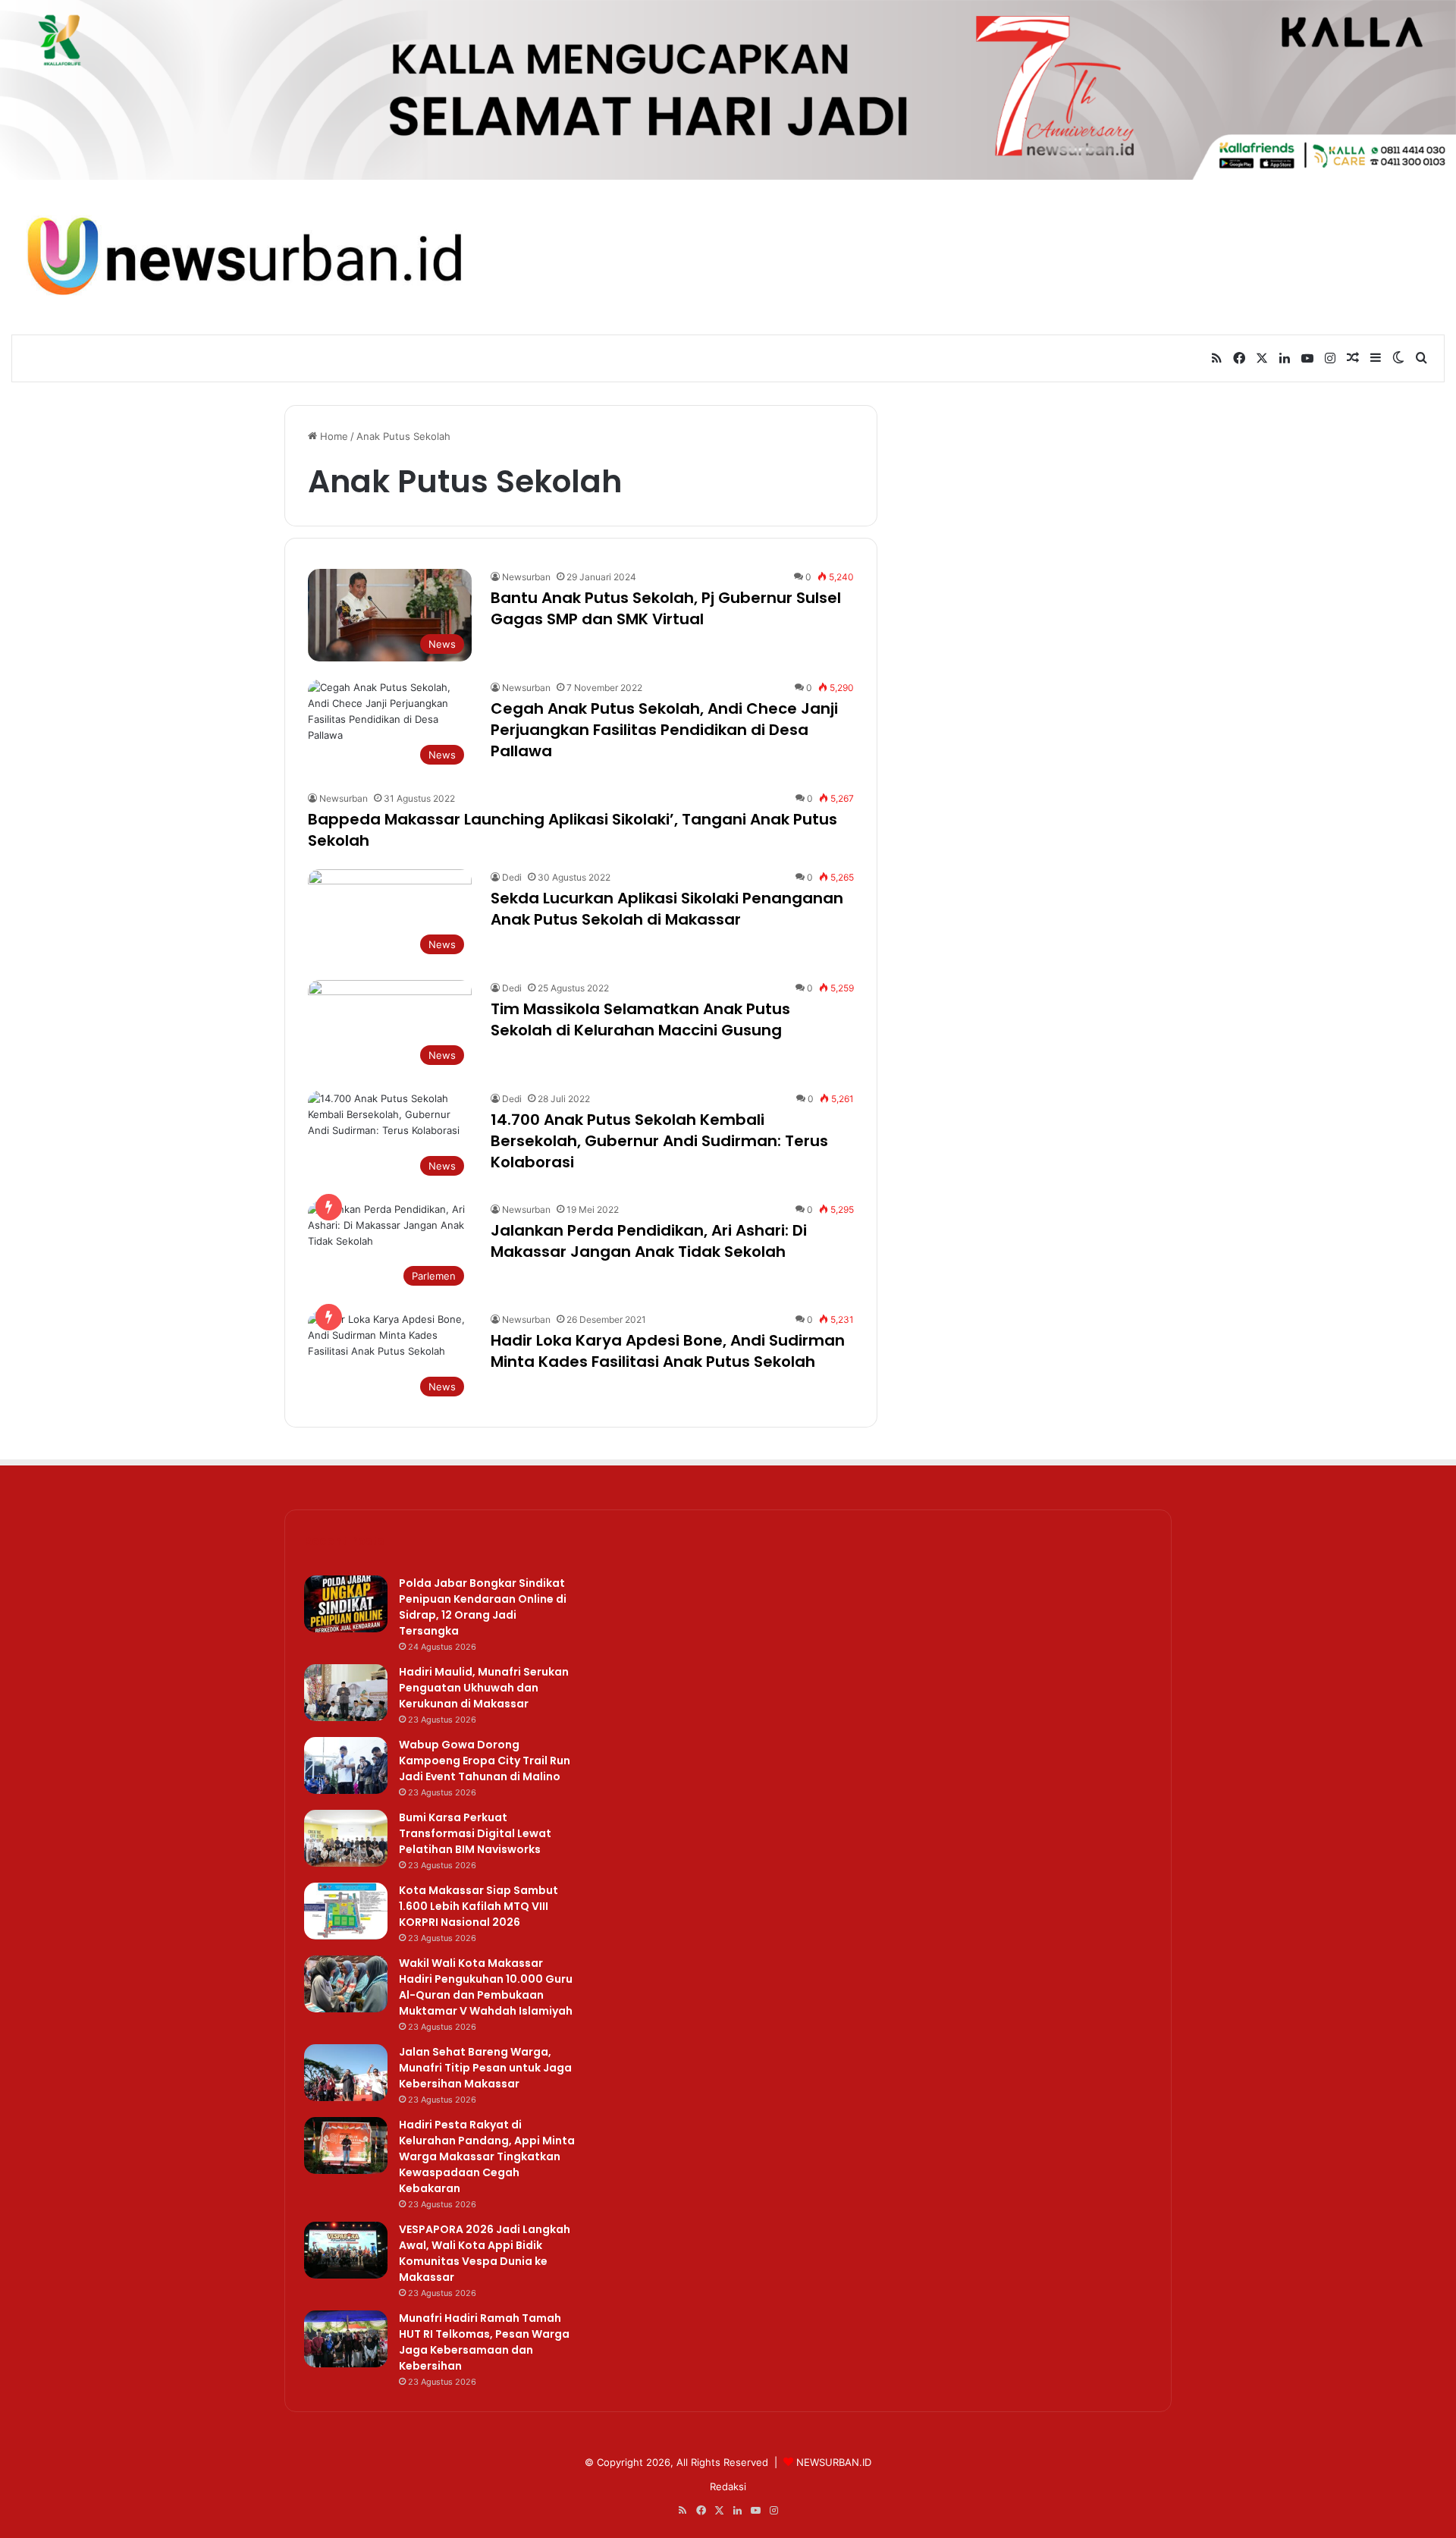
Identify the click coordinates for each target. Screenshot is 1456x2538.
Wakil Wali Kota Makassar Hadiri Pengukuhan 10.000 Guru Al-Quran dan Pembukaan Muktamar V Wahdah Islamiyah (486, 1987)
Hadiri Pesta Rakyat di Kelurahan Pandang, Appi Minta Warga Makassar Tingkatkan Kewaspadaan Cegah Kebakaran (487, 2156)
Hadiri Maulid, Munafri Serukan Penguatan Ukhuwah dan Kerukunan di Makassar (484, 1688)
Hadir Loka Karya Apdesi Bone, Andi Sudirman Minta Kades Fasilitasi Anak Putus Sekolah (668, 1351)
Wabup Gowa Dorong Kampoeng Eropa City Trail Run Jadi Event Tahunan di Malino (485, 1761)
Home (333, 436)
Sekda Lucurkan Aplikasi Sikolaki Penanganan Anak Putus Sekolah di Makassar (667, 909)
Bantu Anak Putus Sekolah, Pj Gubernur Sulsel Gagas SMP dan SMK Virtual (666, 608)
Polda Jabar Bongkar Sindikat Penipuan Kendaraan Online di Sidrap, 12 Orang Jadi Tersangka (483, 1607)
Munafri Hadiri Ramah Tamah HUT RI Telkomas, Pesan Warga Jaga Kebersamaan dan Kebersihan (484, 2342)
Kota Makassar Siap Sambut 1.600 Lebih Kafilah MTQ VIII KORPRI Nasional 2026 (479, 1906)
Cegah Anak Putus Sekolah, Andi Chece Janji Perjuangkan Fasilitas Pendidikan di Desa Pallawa (664, 730)
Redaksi (728, 2486)
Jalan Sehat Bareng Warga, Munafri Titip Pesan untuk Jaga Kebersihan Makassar (485, 2068)
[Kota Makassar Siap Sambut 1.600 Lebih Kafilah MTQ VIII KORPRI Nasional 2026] (346, 1911)
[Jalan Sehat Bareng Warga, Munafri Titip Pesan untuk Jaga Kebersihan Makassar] (346, 2073)
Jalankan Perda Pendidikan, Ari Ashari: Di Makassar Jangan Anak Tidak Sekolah (649, 1241)
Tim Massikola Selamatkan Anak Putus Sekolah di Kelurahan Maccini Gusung (640, 1019)
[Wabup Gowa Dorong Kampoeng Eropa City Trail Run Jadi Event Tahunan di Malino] (346, 1765)
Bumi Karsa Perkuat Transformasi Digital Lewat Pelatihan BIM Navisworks (475, 1833)
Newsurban (526, 577)
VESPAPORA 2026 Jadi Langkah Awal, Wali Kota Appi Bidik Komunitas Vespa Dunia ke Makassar (485, 2253)
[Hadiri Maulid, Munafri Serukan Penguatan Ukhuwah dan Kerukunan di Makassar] (346, 1693)
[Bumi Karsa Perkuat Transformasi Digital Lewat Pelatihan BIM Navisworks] (346, 1838)
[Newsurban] (243, 257)
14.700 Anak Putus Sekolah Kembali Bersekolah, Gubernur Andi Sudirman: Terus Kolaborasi (659, 1141)
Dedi (512, 877)
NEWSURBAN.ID (834, 2462)
